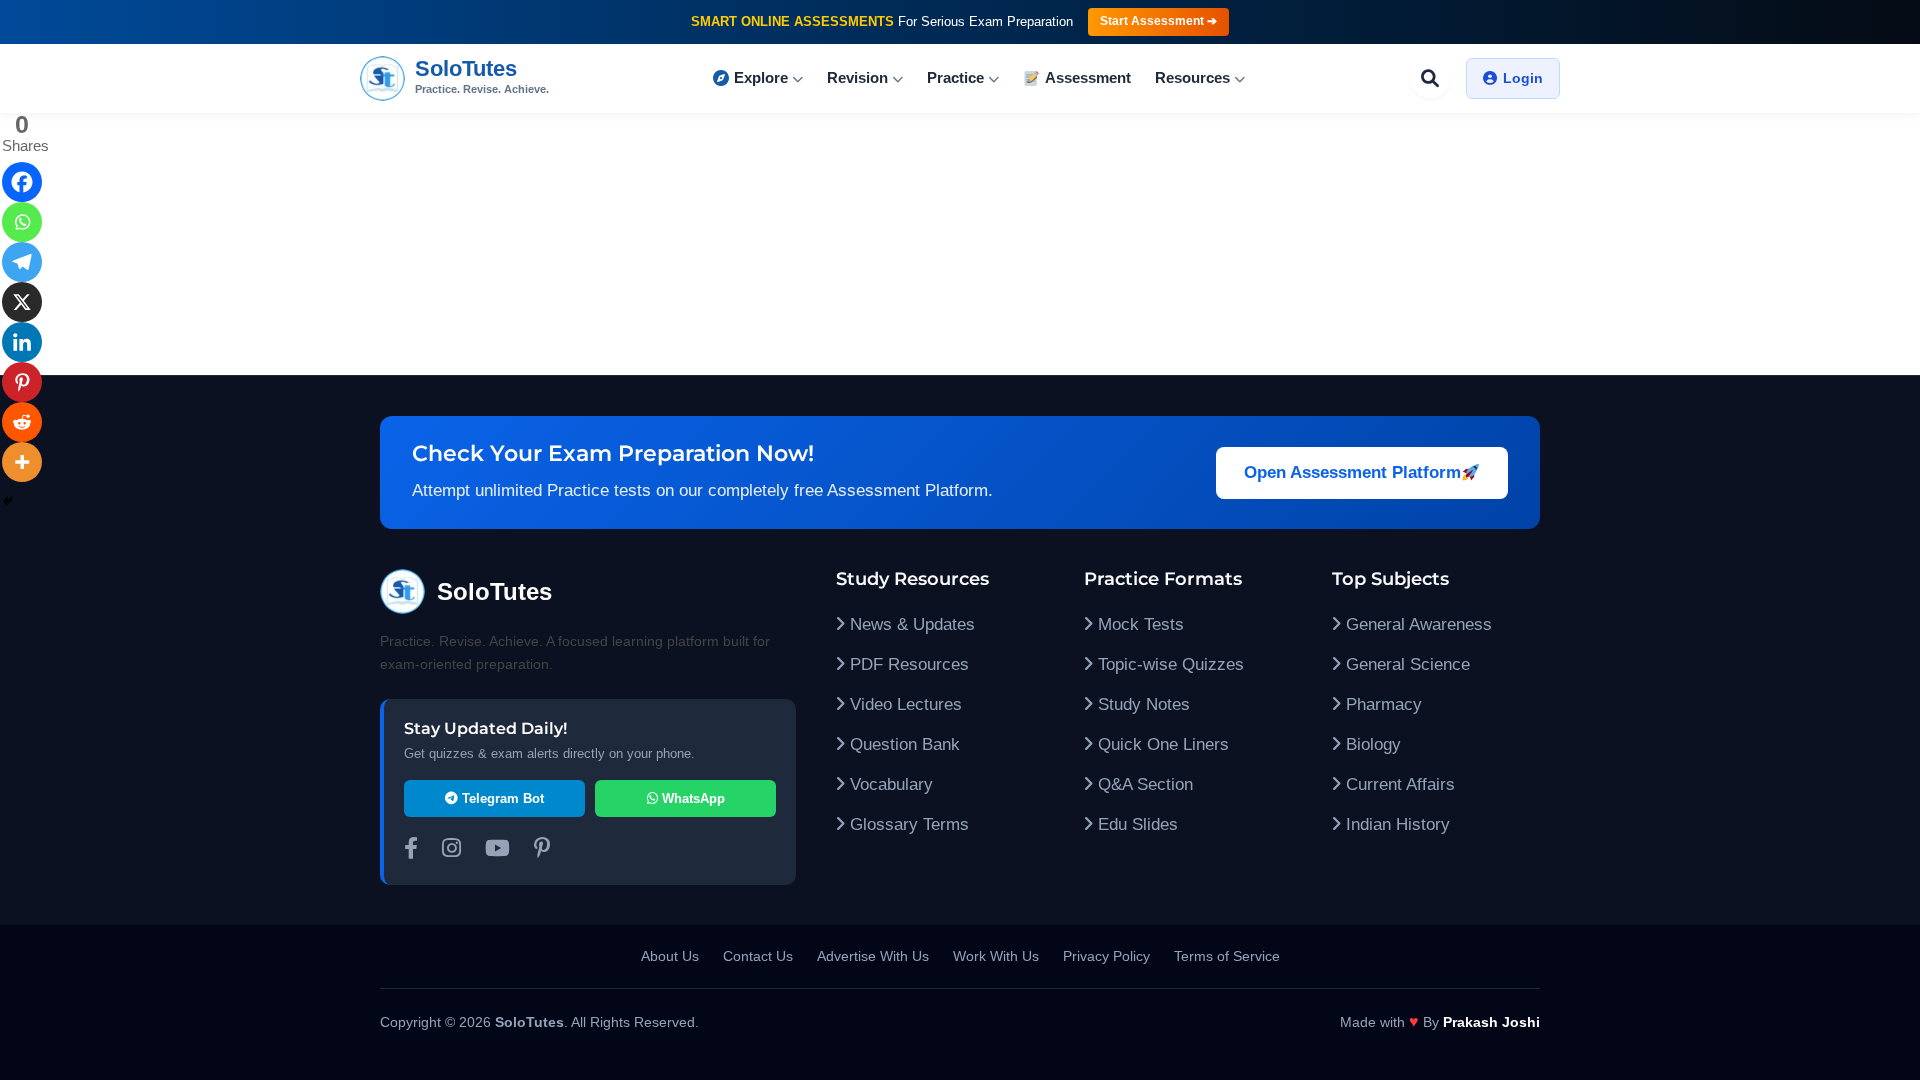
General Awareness (1416, 624)
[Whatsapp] (22, 222)
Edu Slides (1135, 824)
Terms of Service (1227, 956)
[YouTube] (497, 851)
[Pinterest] (22, 382)
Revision (857, 77)
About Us (670, 956)
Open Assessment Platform (1352, 472)
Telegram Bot (501, 798)
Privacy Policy (1106, 956)
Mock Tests (1138, 624)
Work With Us (996, 956)
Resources (1192, 77)
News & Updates (910, 624)
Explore (761, 77)
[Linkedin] (22, 342)
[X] (22, 302)
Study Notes (1141, 704)
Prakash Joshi (1491, 1022)
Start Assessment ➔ (1158, 21)
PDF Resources (907, 664)
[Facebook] (22, 182)
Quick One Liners (1161, 744)
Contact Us (758, 956)
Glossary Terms (907, 824)
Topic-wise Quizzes (1168, 664)
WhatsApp (691, 798)
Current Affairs (1398, 784)
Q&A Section (1143, 784)
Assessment (1088, 77)
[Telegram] (22, 262)
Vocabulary (889, 784)
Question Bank (902, 744)
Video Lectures (903, 704)
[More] (22, 462)
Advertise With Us (873, 956)
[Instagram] (451, 851)
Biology (1371, 744)
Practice (955, 77)
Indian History (1395, 824)
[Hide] (8, 501)
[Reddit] (22, 422)
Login (1523, 78)
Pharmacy (1381, 704)
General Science (1405, 664)
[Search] (1430, 78)
